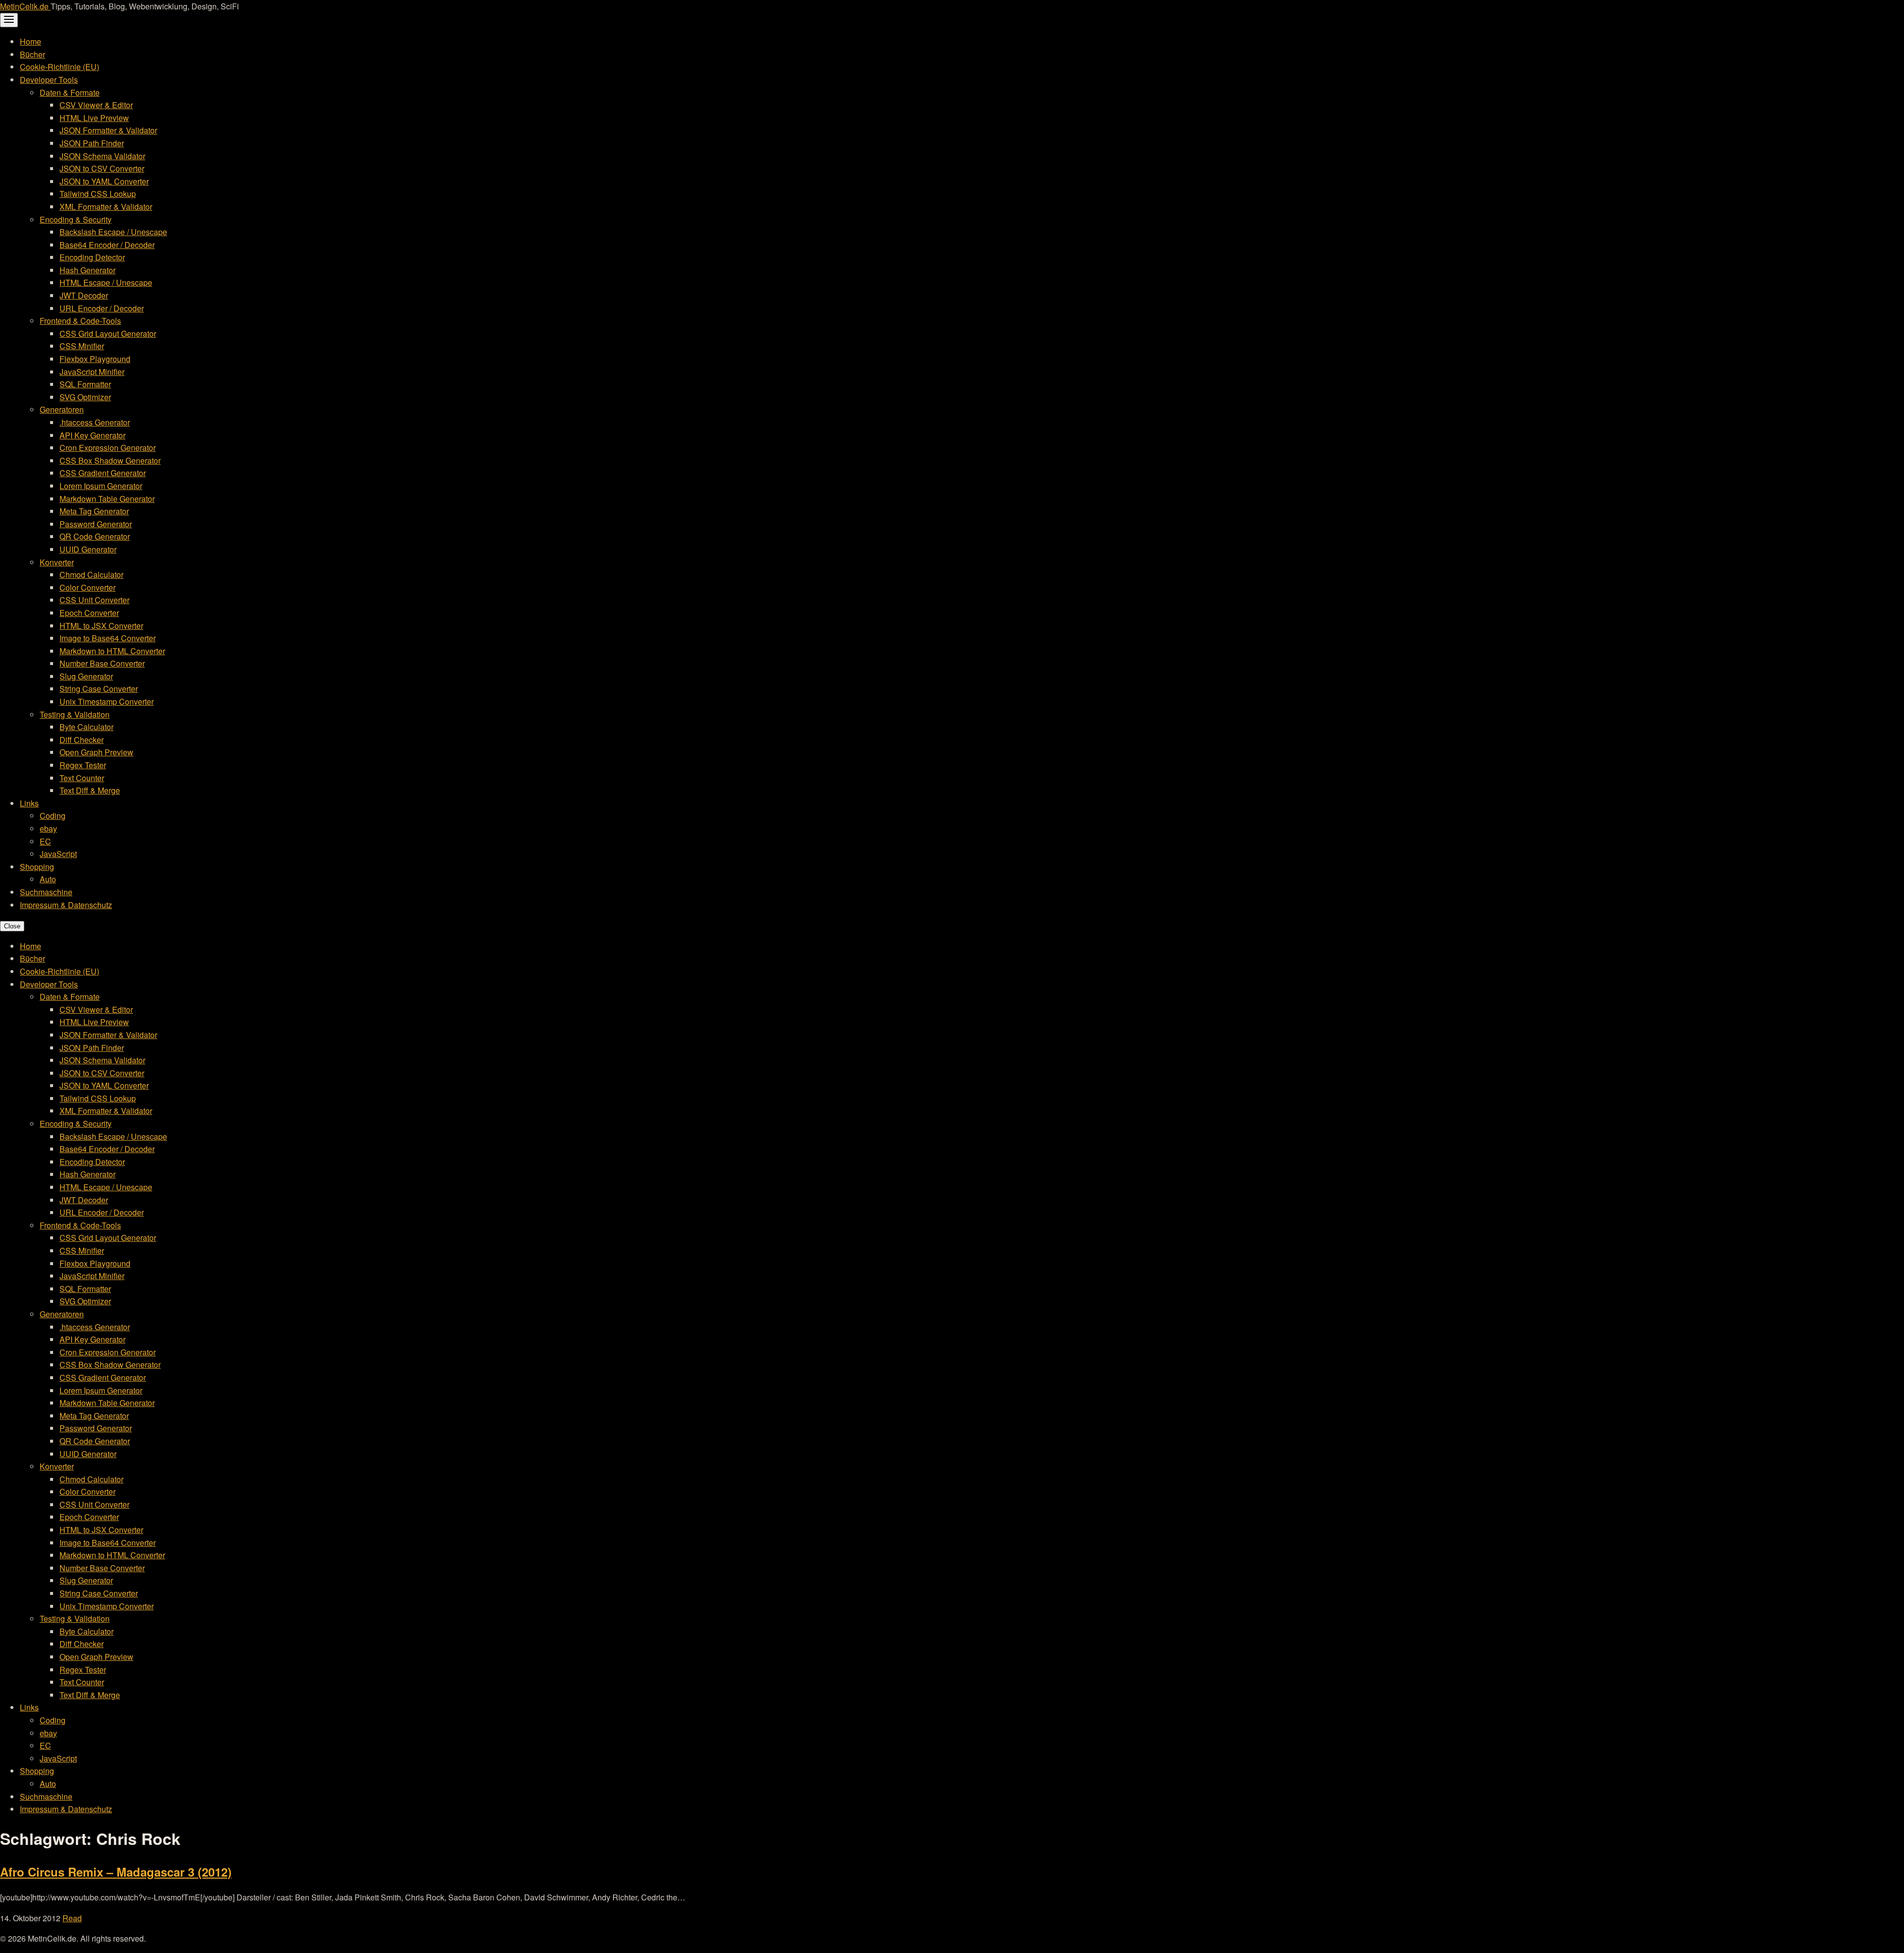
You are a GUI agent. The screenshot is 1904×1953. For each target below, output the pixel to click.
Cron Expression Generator (108, 448)
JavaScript (58, 854)
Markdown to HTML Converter (112, 651)
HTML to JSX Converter (101, 626)
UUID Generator (88, 549)
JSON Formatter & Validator (108, 130)
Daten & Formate (70, 92)
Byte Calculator (87, 727)
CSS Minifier (82, 346)
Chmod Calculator (91, 575)
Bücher (32, 54)
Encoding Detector (92, 257)
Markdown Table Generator (107, 499)
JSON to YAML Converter (104, 181)
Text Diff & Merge (90, 790)
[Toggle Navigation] (9, 20)
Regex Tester (83, 765)
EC (45, 841)
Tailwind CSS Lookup (98, 194)
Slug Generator (86, 676)
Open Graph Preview (96, 752)
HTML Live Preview (94, 118)
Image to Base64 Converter (108, 638)
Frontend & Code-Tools (80, 321)
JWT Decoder (84, 295)
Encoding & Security (76, 219)
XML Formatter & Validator (106, 207)
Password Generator (96, 524)
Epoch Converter (89, 613)
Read (72, 1918)
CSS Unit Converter (94, 600)
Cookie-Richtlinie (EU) (59, 67)
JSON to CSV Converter (102, 168)
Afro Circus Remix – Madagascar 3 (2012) (116, 1872)
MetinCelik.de (25, 6)
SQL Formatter (85, 384)
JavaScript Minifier (92, 372)
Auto (48, 879)
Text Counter (82, 778)
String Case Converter (99, 689)
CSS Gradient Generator (103, 473)
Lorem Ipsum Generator (101, 486)
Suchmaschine (46, 892)
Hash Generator (88, 270)
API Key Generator (92, 435)
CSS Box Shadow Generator (110, 460)
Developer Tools (49, 80)
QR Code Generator (95, 536)
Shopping (37, 867)
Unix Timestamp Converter (107, 702)
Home (30, 41)
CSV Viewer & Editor (96, 105)
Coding (53, 816)
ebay (48, 828)
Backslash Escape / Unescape (113, 232)
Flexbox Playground (95, 359)
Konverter (57, 562)
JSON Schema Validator (102, 156)
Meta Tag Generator (94, 511)
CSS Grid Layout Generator (108, 334)
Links (29, 803)
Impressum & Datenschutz (66, 905)
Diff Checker (82, 740)
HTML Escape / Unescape (106, 282)
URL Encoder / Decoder (102, 308)
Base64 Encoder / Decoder (107, 245)
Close (12, 926)
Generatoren (62, 409)
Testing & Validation (75, 714)
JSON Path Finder (92, 143)
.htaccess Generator (95, 422)
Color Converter (88, 587)
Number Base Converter (102, 663)
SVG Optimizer (85, 397)
